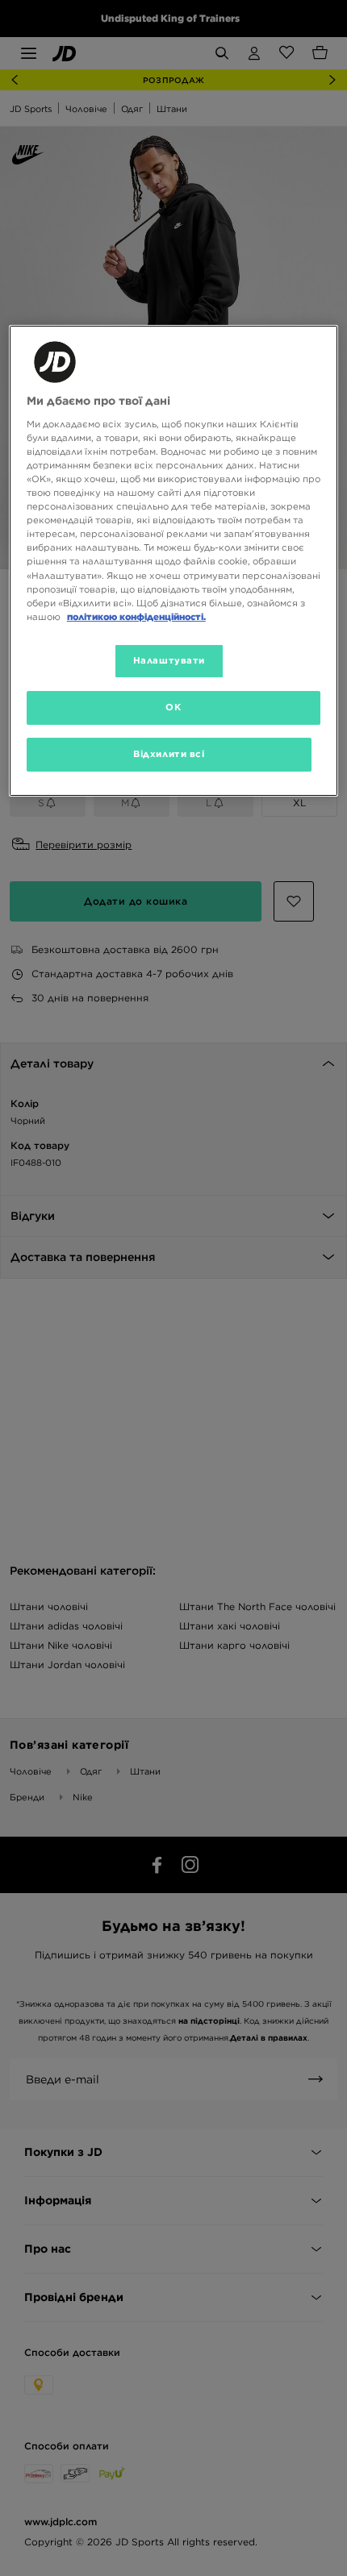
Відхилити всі (169, 754)
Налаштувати (169, 660)
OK (173, 707)
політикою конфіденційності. (136, 617)
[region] (174, 560)
